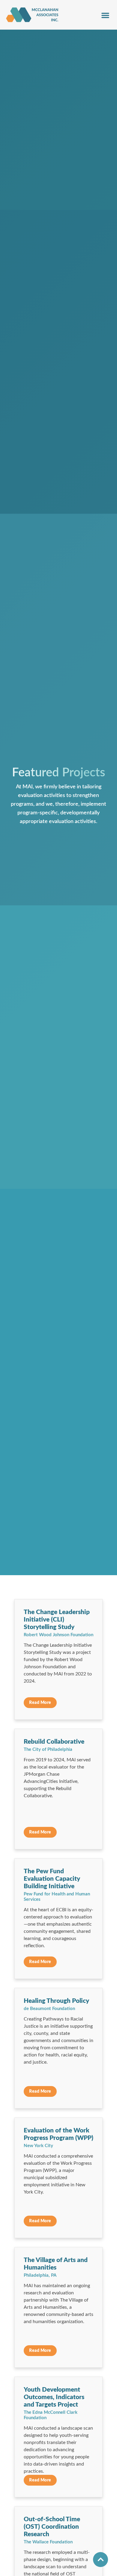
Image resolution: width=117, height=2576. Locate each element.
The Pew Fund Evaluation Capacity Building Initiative (52, 1879)
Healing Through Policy (56, 2001)
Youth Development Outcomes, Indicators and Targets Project (54, 2397)
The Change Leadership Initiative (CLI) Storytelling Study (57, 1620)
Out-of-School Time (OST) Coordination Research (52, 2527)
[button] (105, 15)
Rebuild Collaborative (54, 1742)
